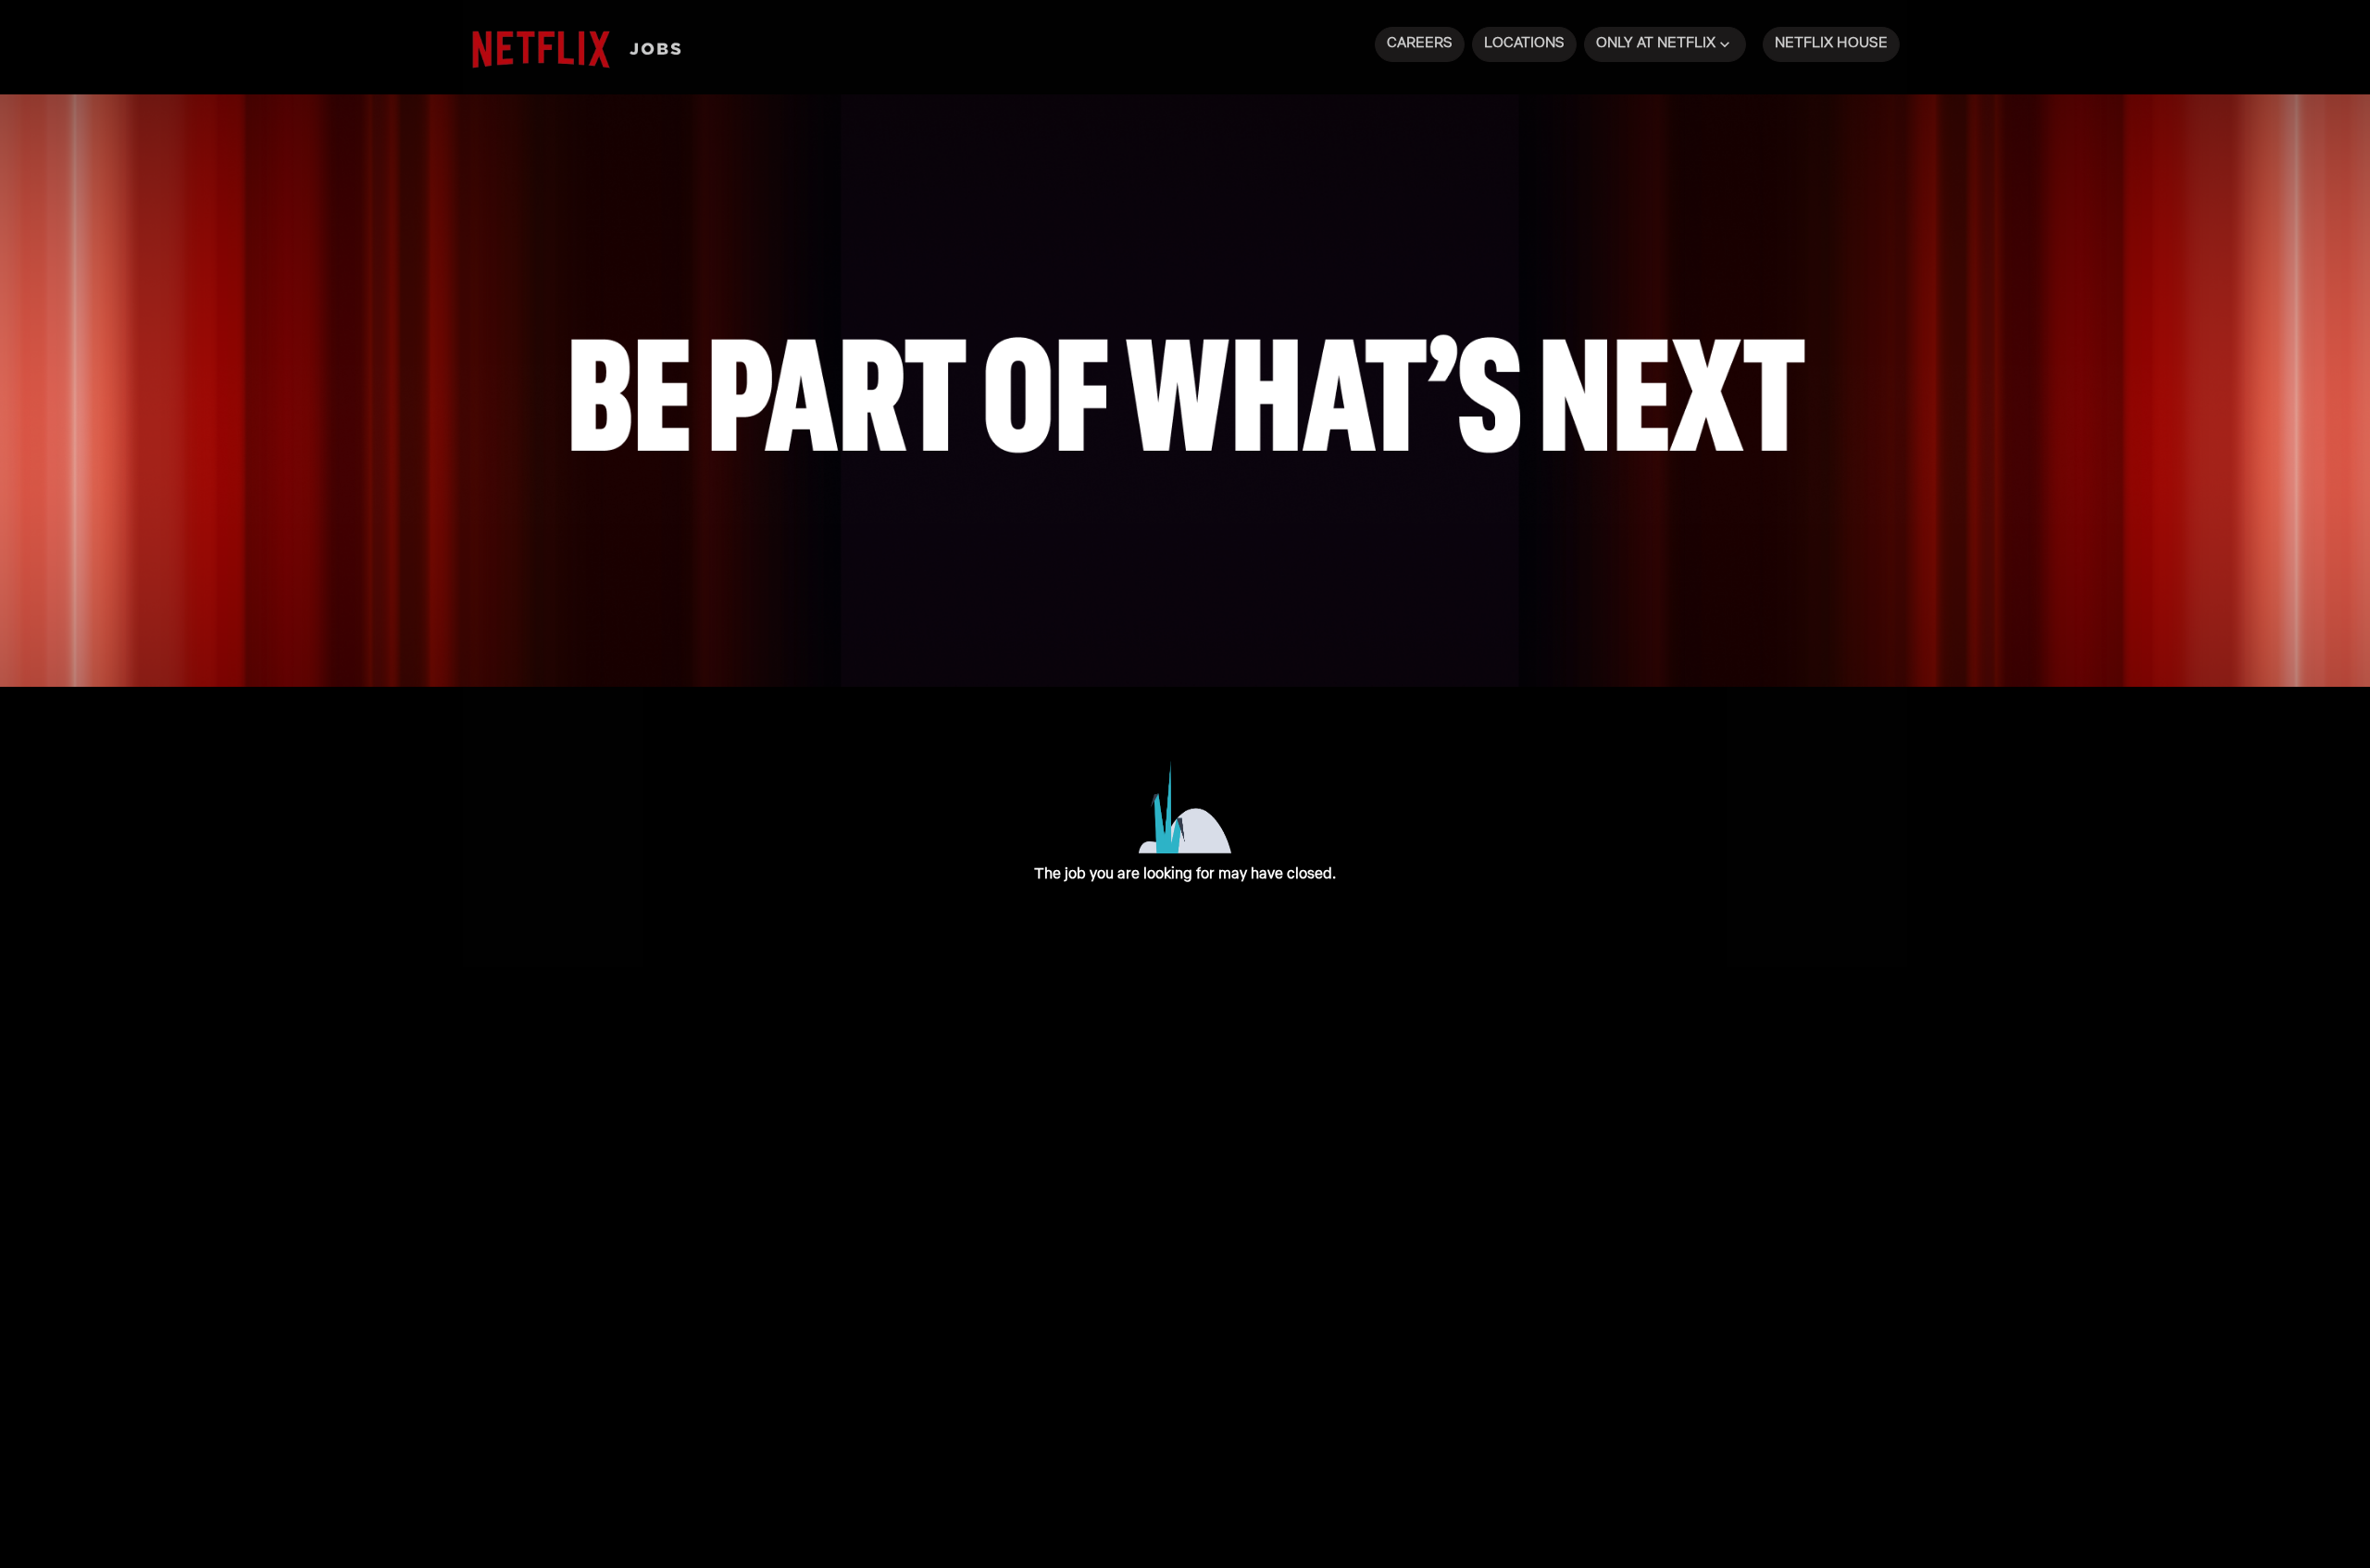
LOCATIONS (1524, 42)
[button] (1665, 44)
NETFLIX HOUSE (1831, 42)
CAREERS (1420, 42)
